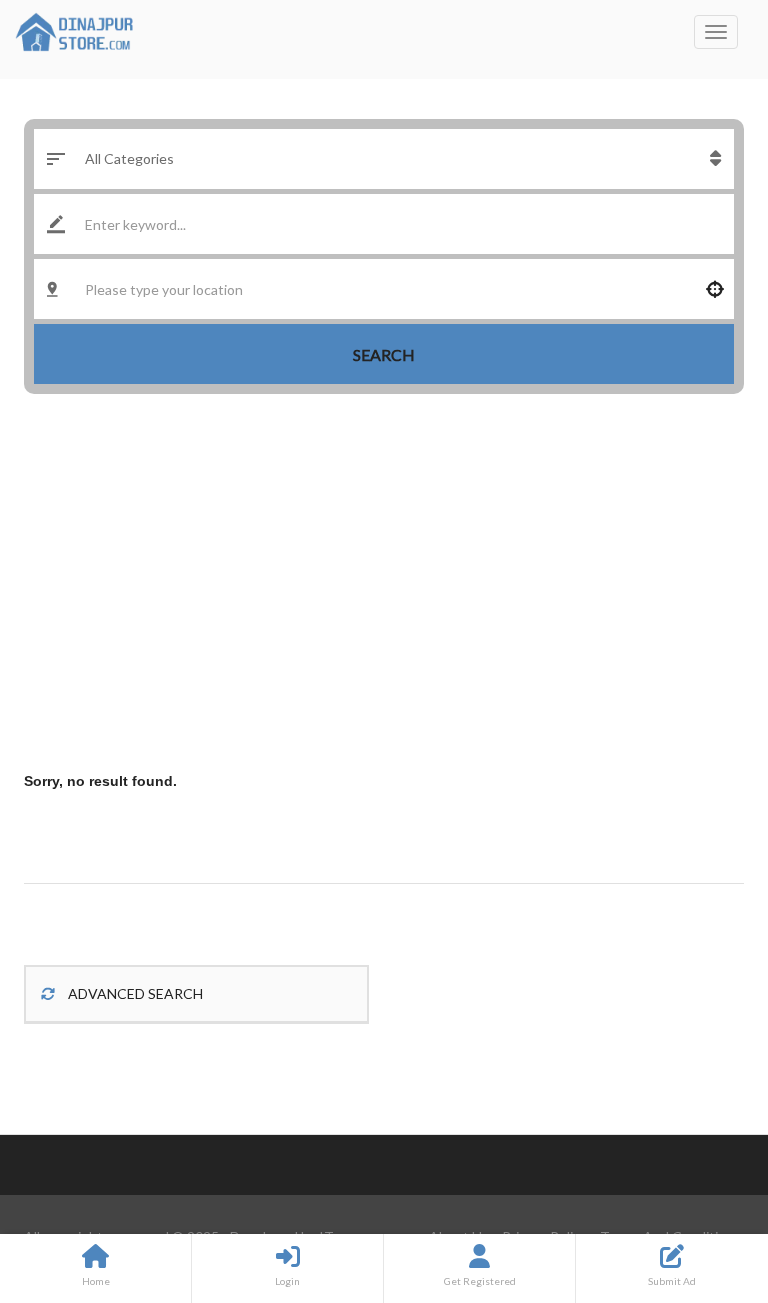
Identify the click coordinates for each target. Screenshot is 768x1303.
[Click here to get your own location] (715, 289)
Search (384, 354)
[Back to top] (703, 1178)
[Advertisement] (384, 584)
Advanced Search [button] (134, 993)
